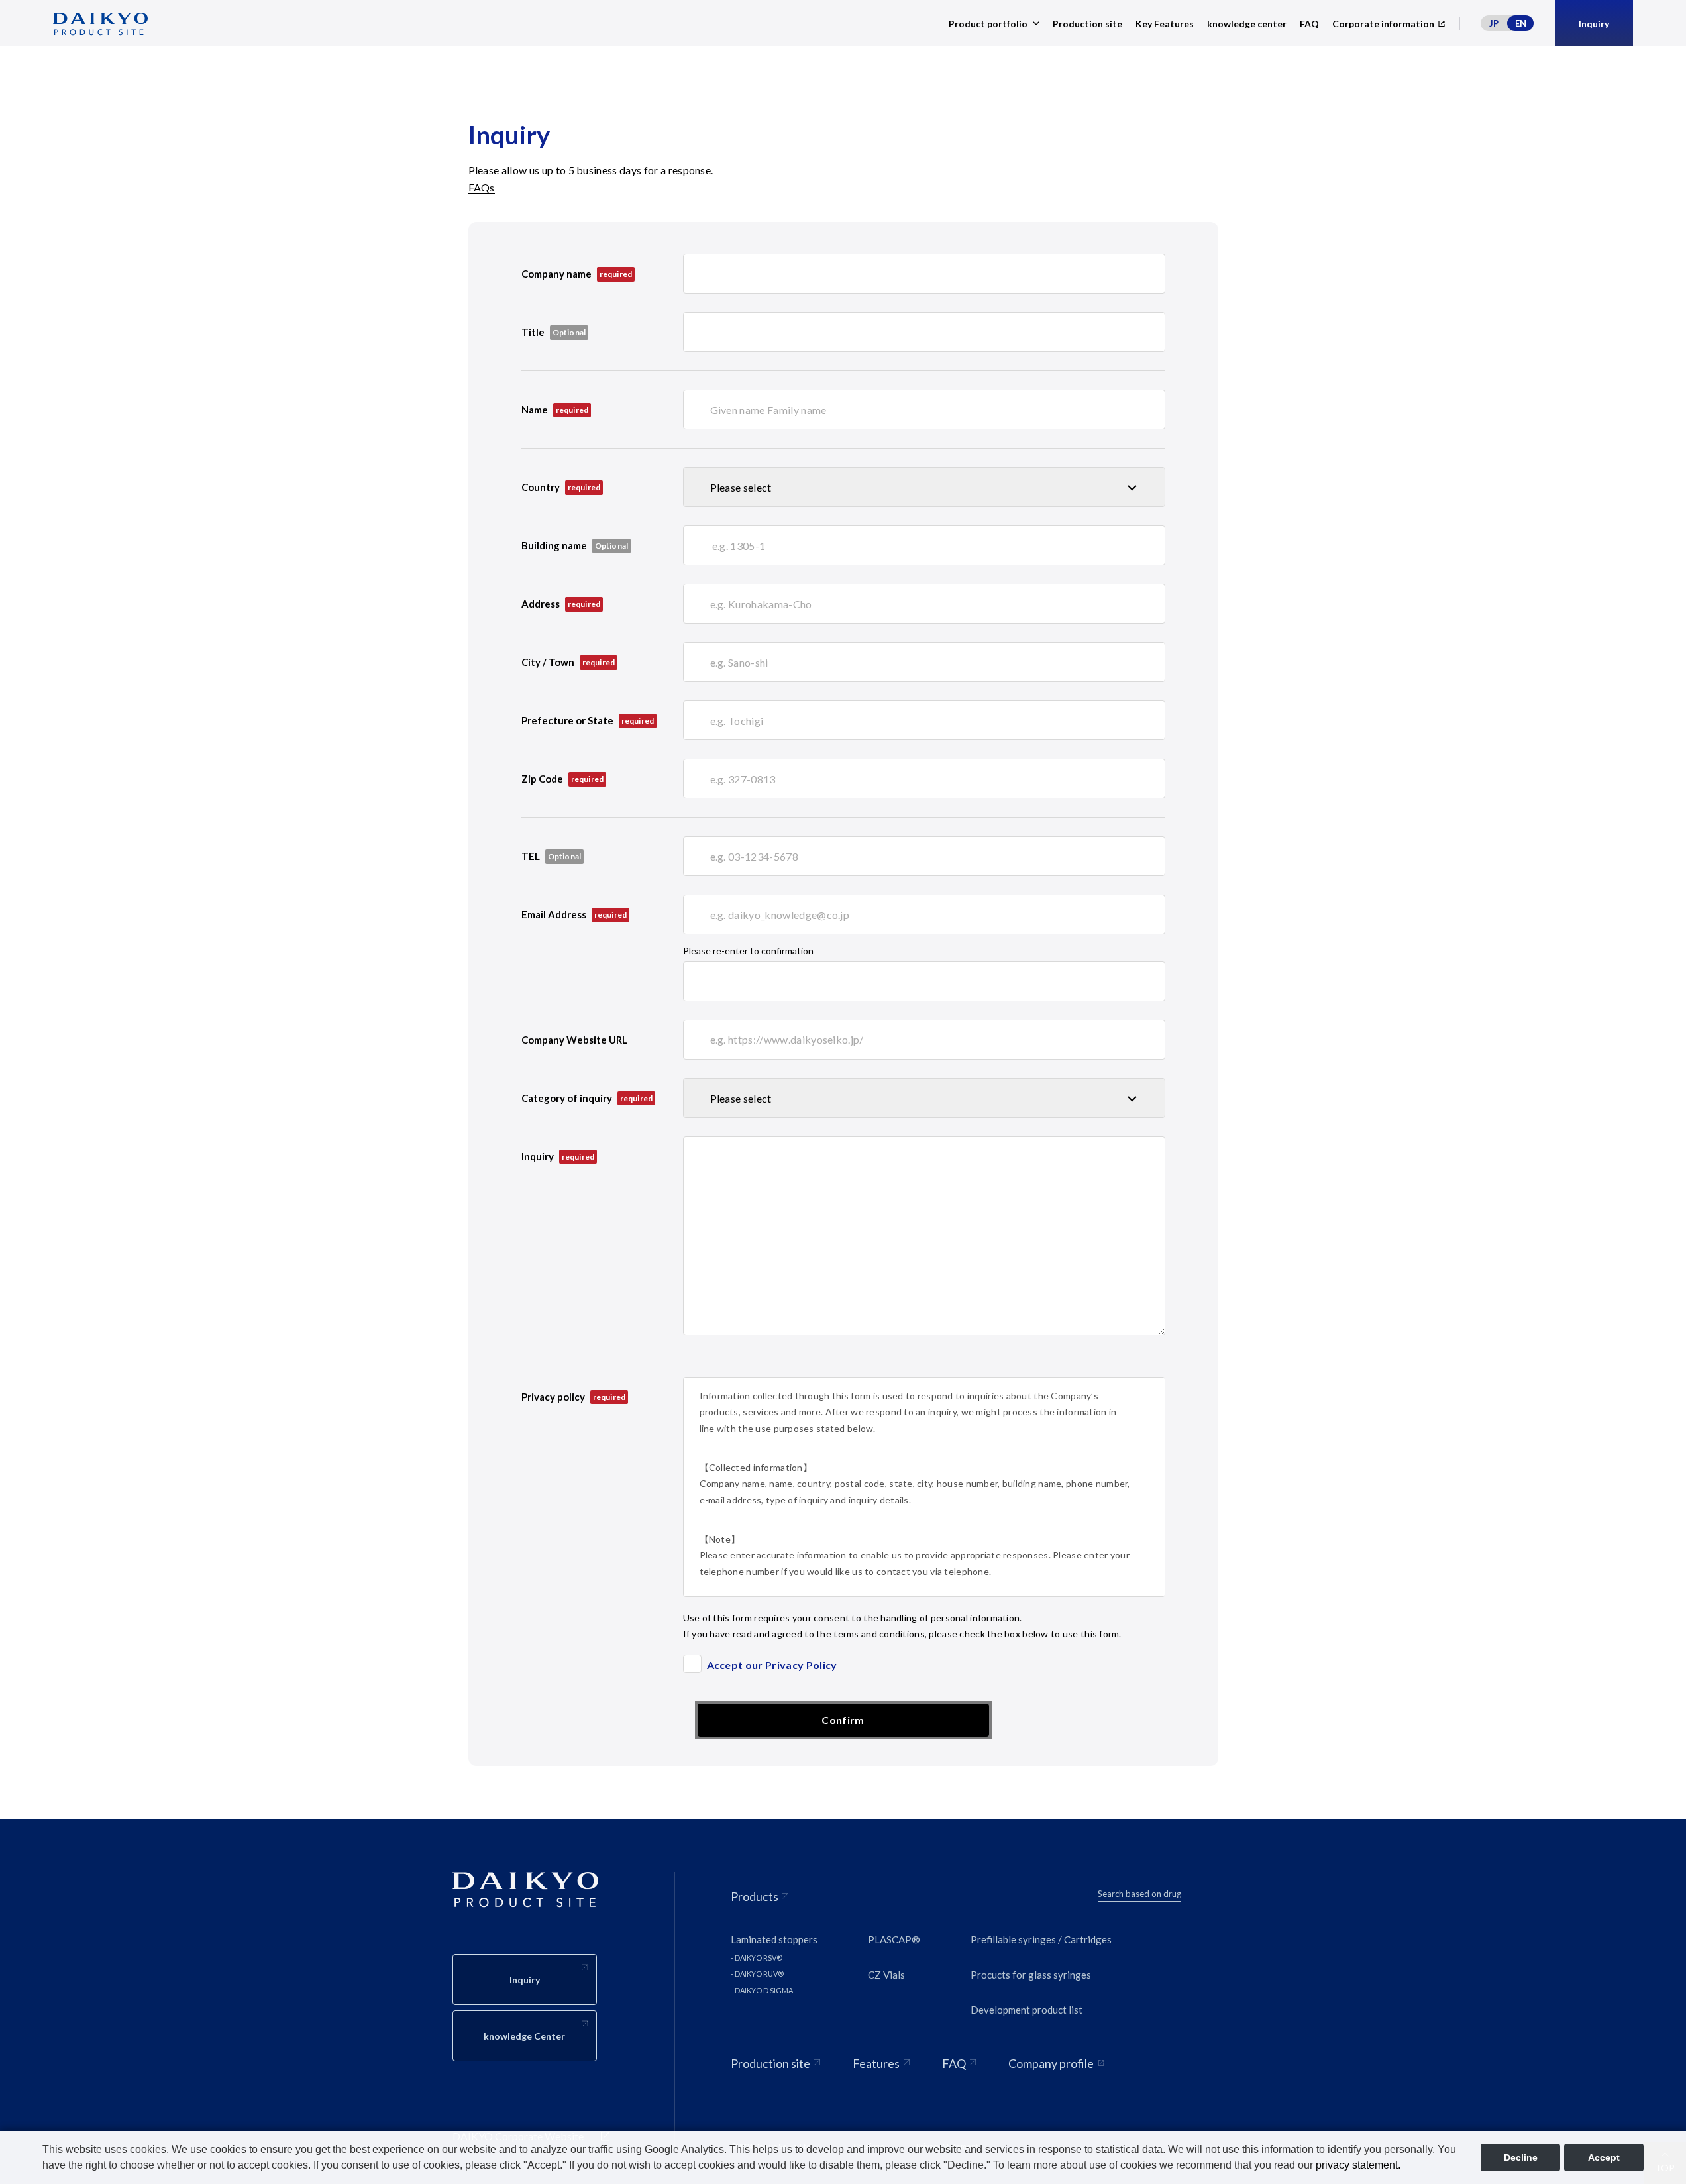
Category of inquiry (587, 1098)
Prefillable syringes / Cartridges (1041, 1939)
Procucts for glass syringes (1031, 1975)
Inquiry (558, 1156)
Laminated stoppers (774, 1939)
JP (1494, 23)
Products (755, 1896)
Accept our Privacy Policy (772, 1665)
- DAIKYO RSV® (757, 1958)
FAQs (482, 187)
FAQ (1309, 24)
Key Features (1165, 24)
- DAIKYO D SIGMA (762, 1990)
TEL (531, 856)
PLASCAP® (894, 1939)
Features (876, 2063)
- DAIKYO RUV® (757, 1974)
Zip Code (563, 779)
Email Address (574, 914)
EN (1521, 23)
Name (555, 409)
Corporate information (1383, 24)
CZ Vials (886, 1975)
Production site (1087, 24)
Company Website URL (574, 1040)
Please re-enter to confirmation (748, 951)
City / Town (568, 662)
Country (561, 487)
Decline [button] (1521, 2157)
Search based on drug (1139, 1894)
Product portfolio (988, 24)
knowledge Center (524, 2036)
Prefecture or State (588, 720)
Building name (554, 545)
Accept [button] (1604, 2157)
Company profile (1051, 2063)
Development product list (1027, 2010)
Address (561, 604)
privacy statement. (1358, 2165)
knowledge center (1247, 24)
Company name (577, 274)
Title (533, 332)
